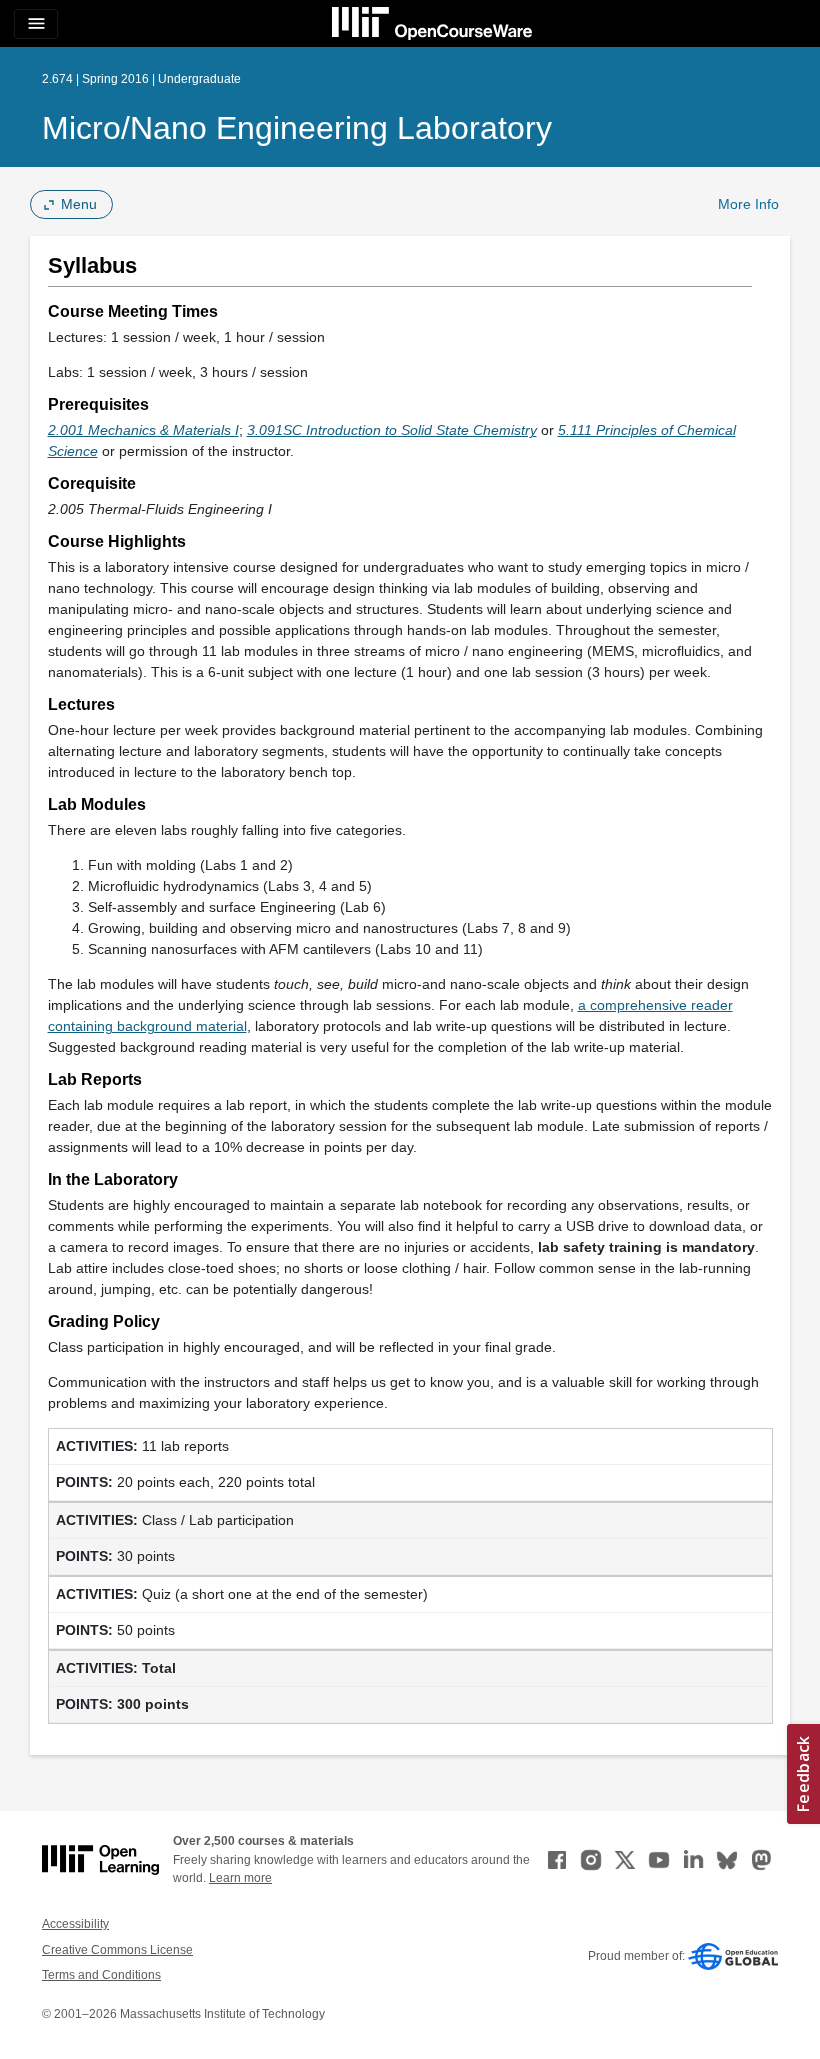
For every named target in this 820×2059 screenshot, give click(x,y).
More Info (748, 204)
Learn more (240, 1878)
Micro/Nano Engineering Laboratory (297, 128)
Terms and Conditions (101, 1975)
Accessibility (75, 1924)
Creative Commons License (117, 1950)
